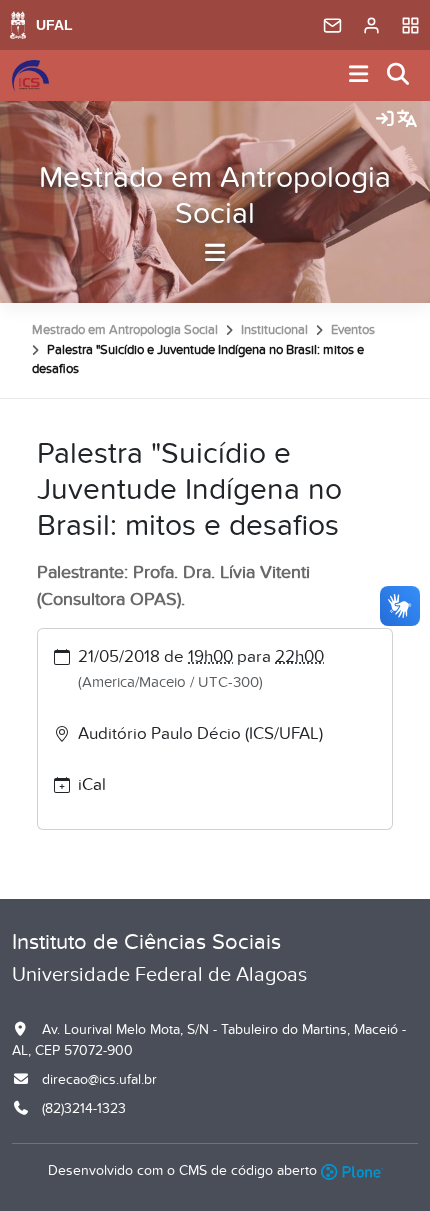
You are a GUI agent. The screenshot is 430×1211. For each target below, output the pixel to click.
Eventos (353, 330)
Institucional (274, 330)
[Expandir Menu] (359, 75)
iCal (92, 785)
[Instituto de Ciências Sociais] (30, 76)
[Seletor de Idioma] (407, 120)
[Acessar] (385, 120)
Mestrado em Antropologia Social (215, 196)
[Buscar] (399, 75)
